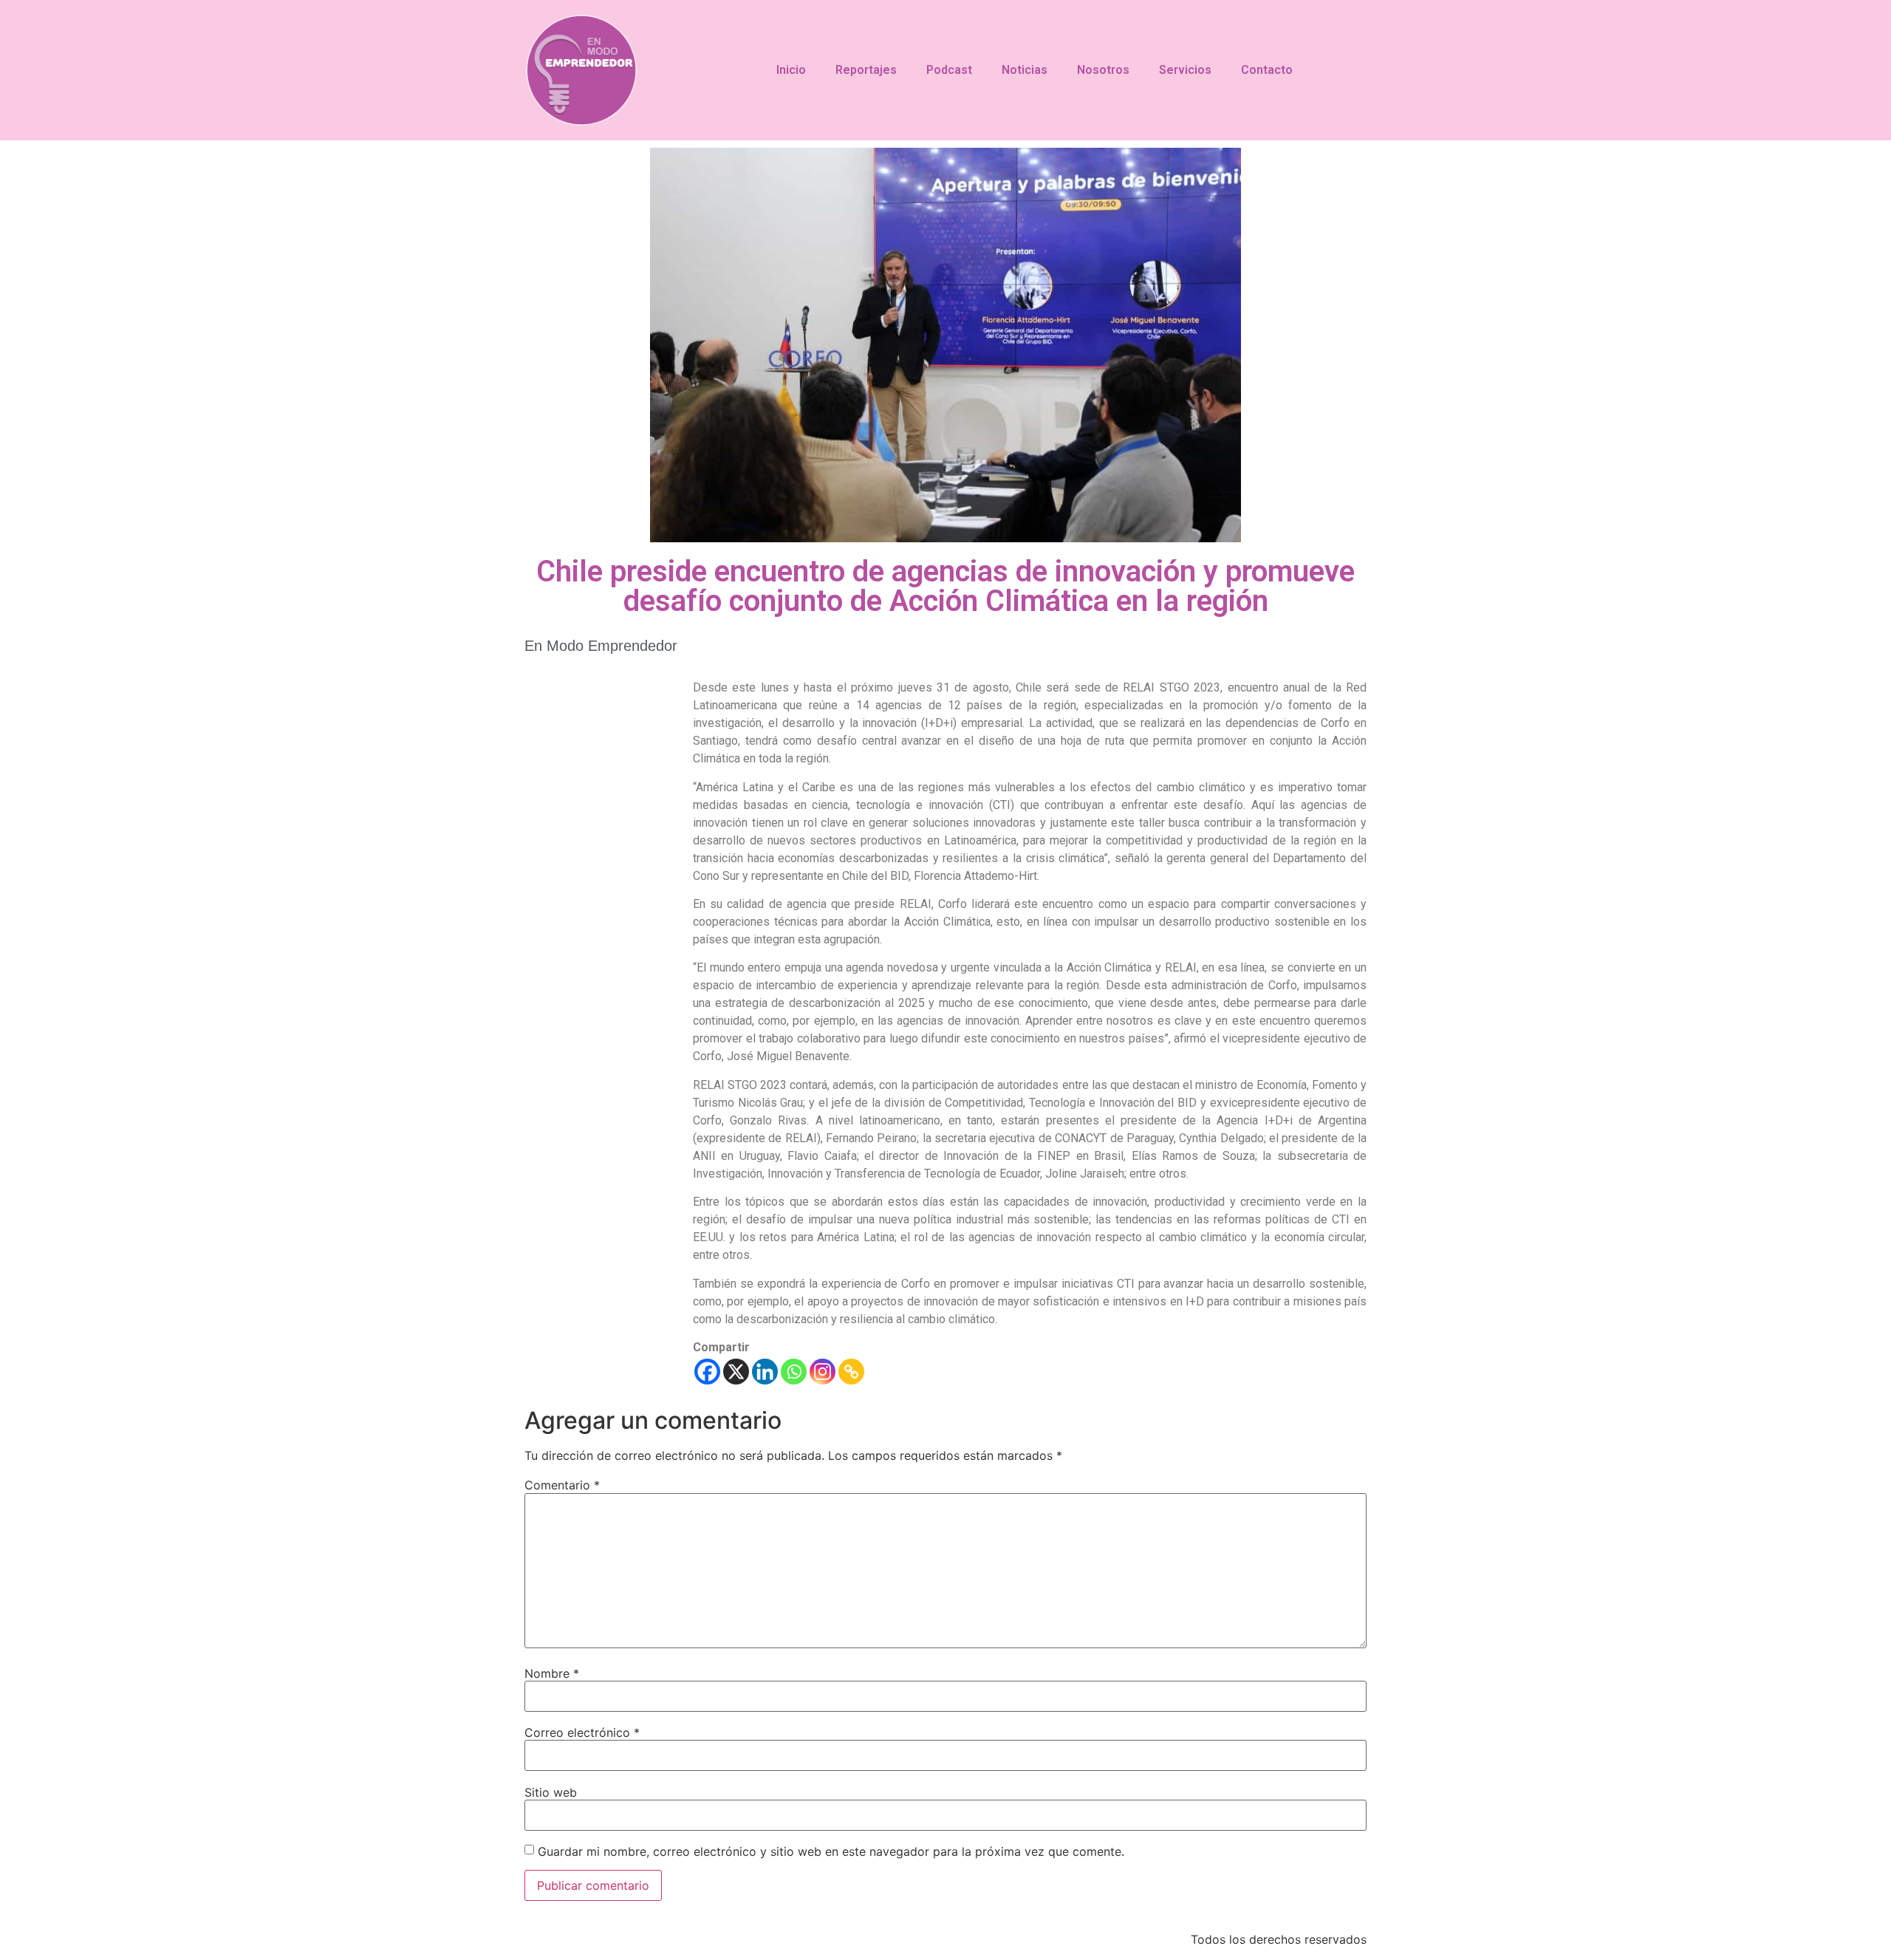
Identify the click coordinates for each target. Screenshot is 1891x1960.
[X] (736, 1372)
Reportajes (866, 70)
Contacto (1267, 70)
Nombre (552, 1673)
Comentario (562, 1485)
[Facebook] (707, 1372)
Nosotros (1103, 70)
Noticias (1025, 70)
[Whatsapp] (794, 1372)
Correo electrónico (582, 1732)
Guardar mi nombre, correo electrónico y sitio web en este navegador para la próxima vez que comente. (831, 1851)
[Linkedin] (765, 1372)
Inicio (791, 70)
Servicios (1185, 70)
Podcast (949, 70)
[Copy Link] (851, 1372)
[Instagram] (823, 1372)
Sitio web (551, 1792)
